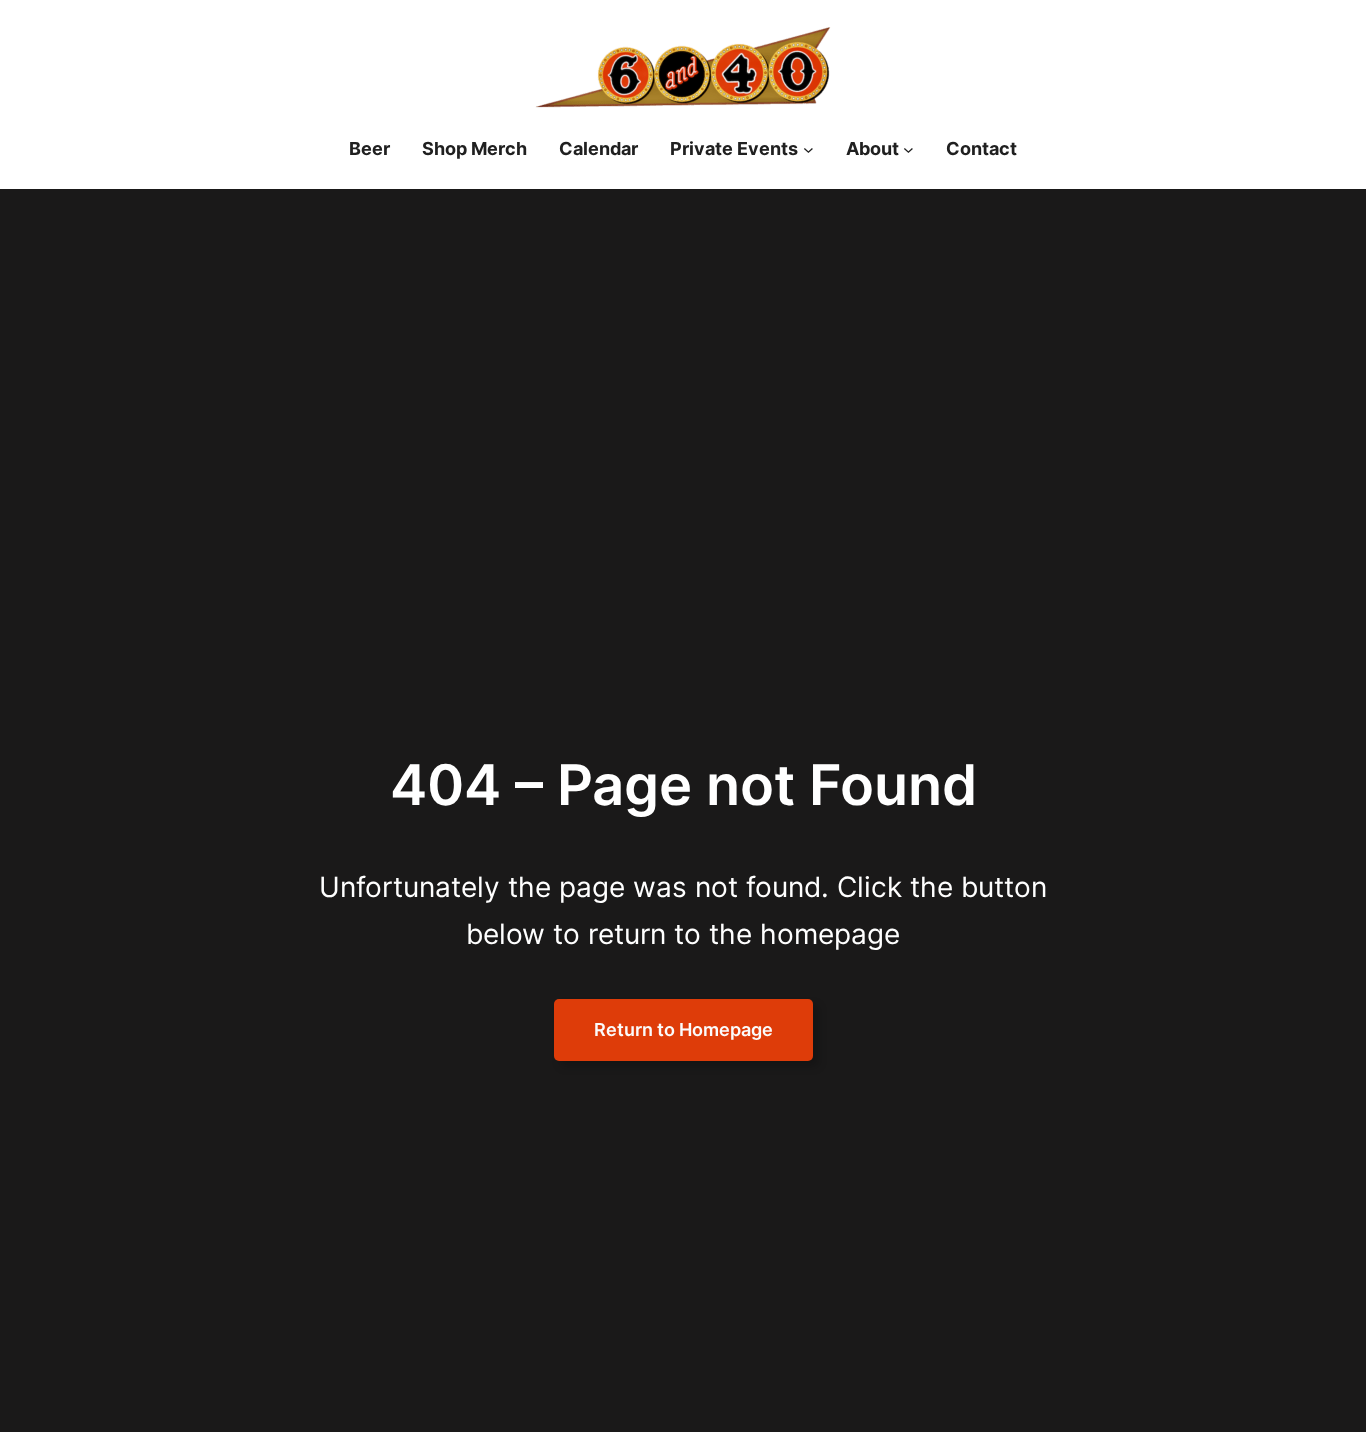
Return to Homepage (683, 1029)
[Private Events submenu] (808, 149)
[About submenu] (908, 149)
